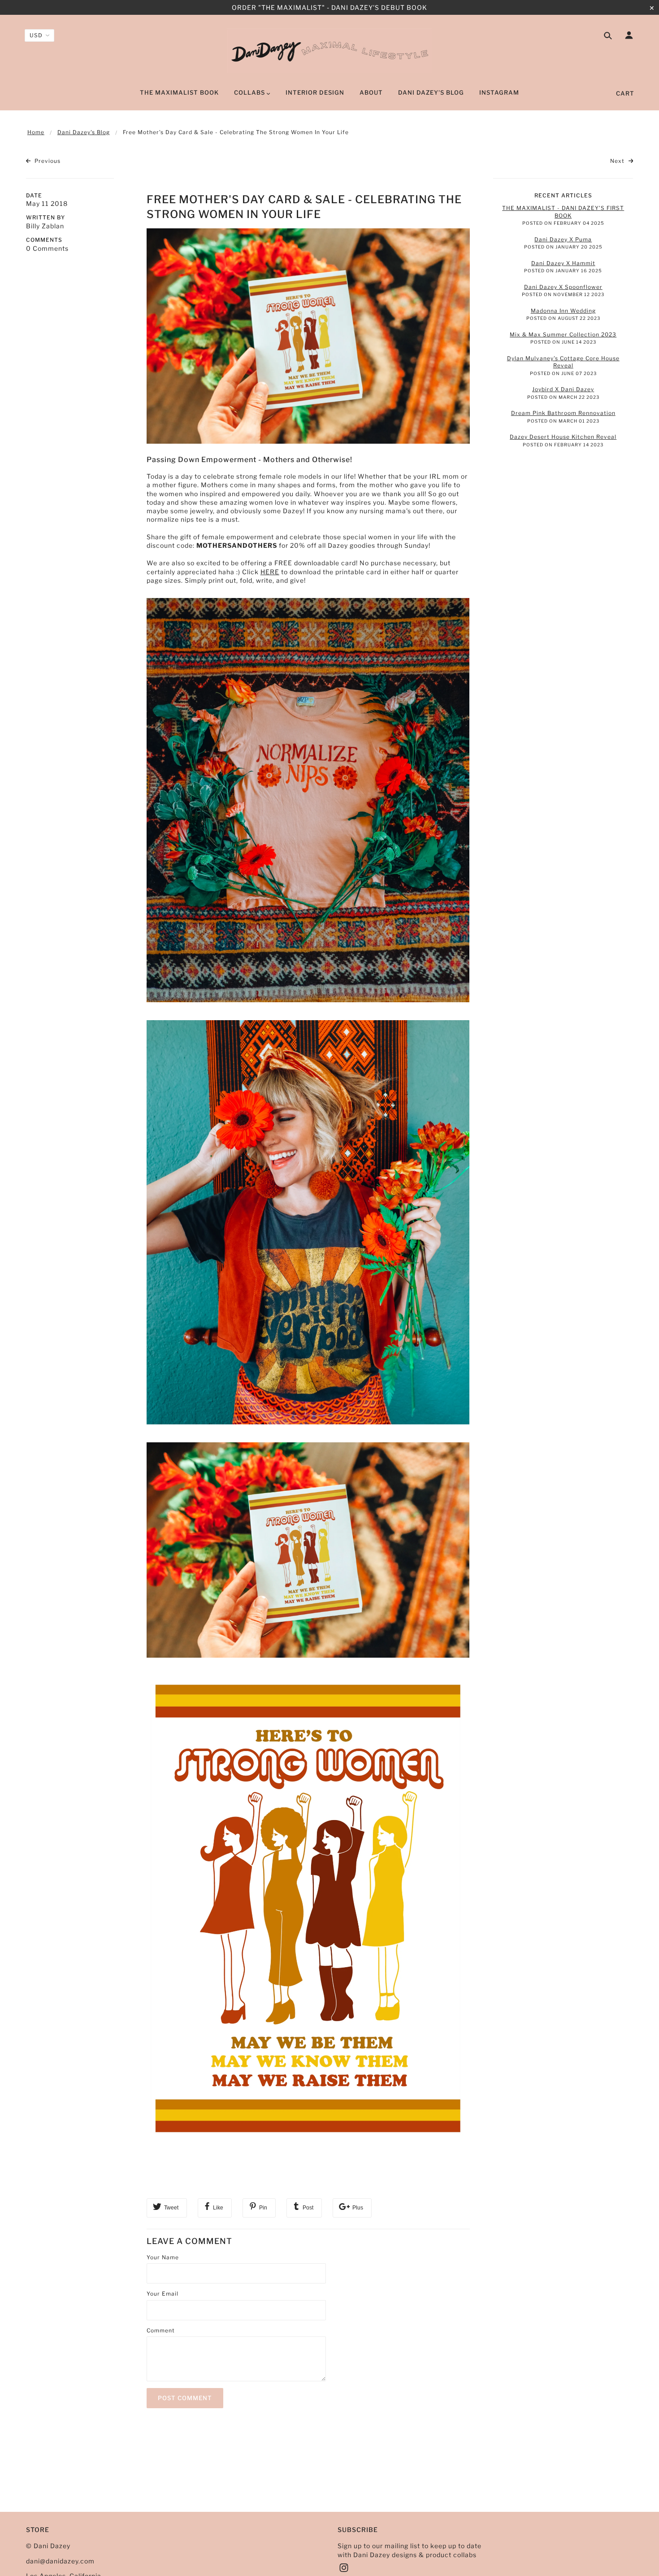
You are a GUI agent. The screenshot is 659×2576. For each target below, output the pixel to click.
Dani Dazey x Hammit (563, 263)
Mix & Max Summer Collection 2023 (563, 334)
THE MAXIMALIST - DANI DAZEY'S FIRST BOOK (563, 212)
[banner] (330, 51)
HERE (270, 572)
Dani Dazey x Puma (563, 239)
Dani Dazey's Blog (84, 132)
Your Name (163, 2257)
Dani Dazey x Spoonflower (563, 287)
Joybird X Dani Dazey (563, 389)
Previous (47, 161)
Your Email (163, 2294)
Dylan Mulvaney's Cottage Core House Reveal (563, 362)
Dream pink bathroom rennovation (563, 413)
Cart (625, 93)
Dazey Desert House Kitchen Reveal (563, 437)
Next (618, 161)
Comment (161, 2330)
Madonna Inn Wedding (563, 311)
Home (36, 132)
